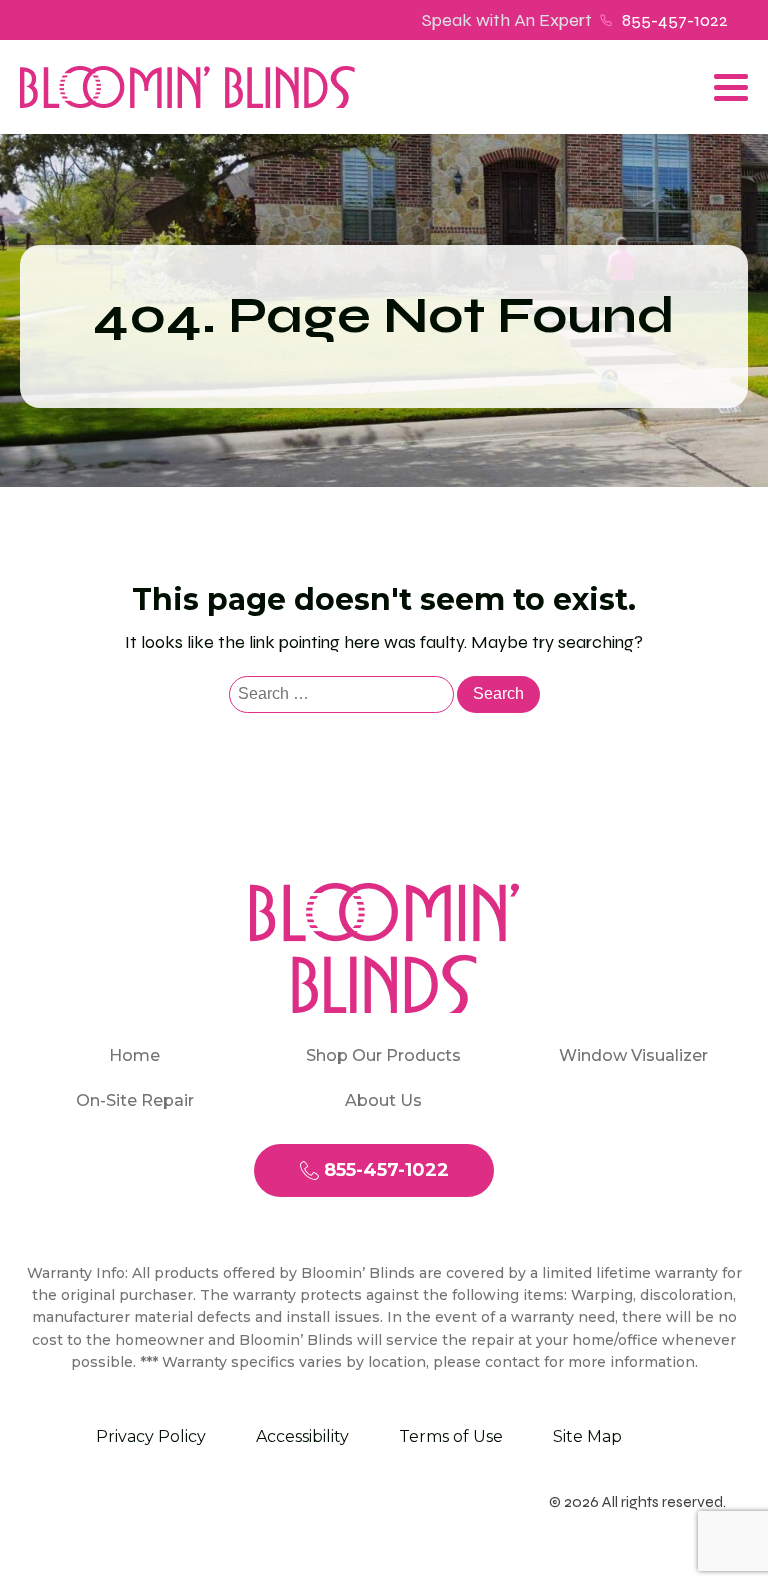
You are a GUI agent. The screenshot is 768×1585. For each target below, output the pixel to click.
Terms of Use (451, 1436)
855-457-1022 (675, 20)
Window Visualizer (633, 1055)
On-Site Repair (135, 1100)
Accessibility (302, 1436)
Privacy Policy (151, 1436)
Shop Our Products (383, 1055)
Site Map (587, 1436)
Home (134, 1055)
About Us (383, 1100)
